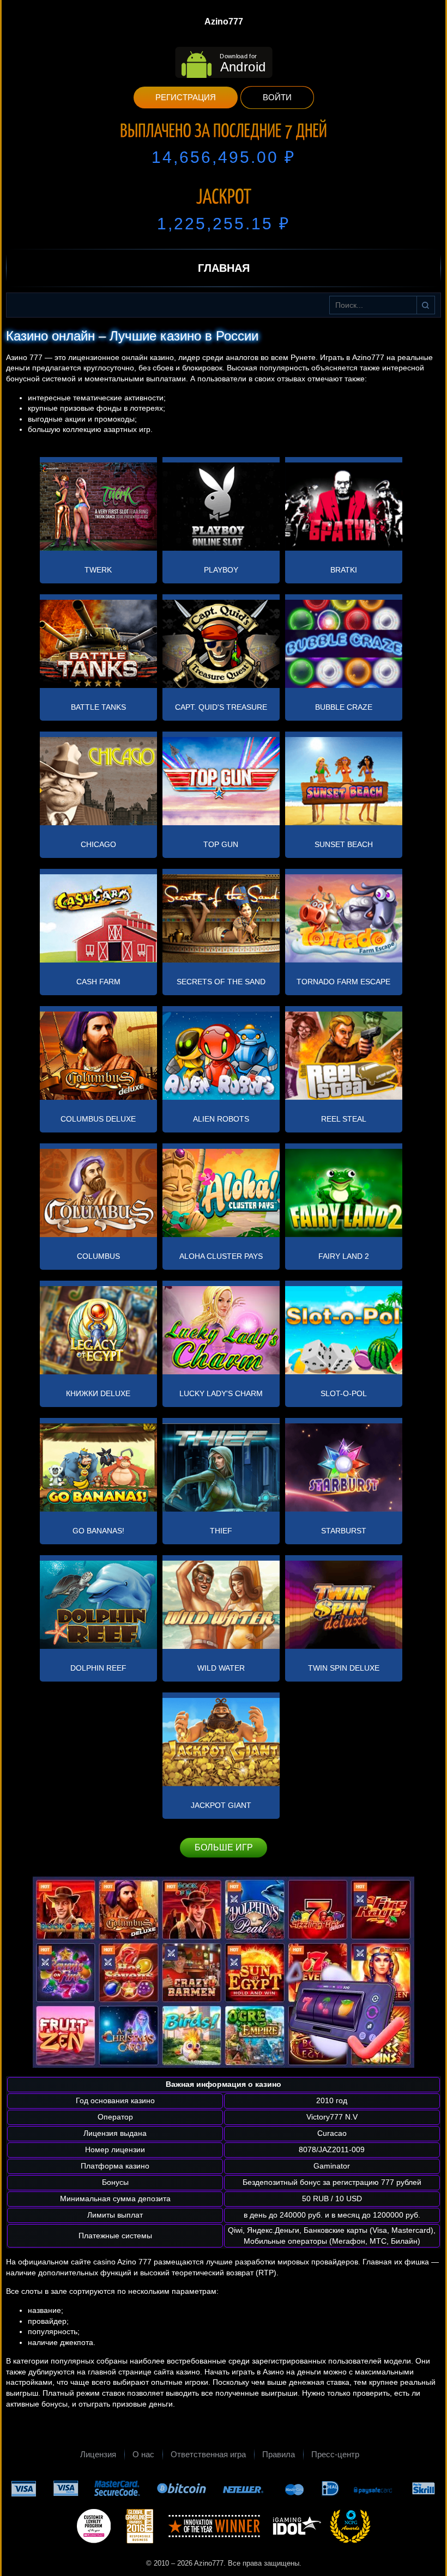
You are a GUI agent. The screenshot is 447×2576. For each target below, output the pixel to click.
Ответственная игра (208, 2454)
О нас (143, 2454)
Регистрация (186, 97)
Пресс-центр (335, 2454)
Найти (426, 305)
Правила (279, 2454)
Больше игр (224, 1847)
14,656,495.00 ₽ (224, 157)
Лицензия (98, 2454)
